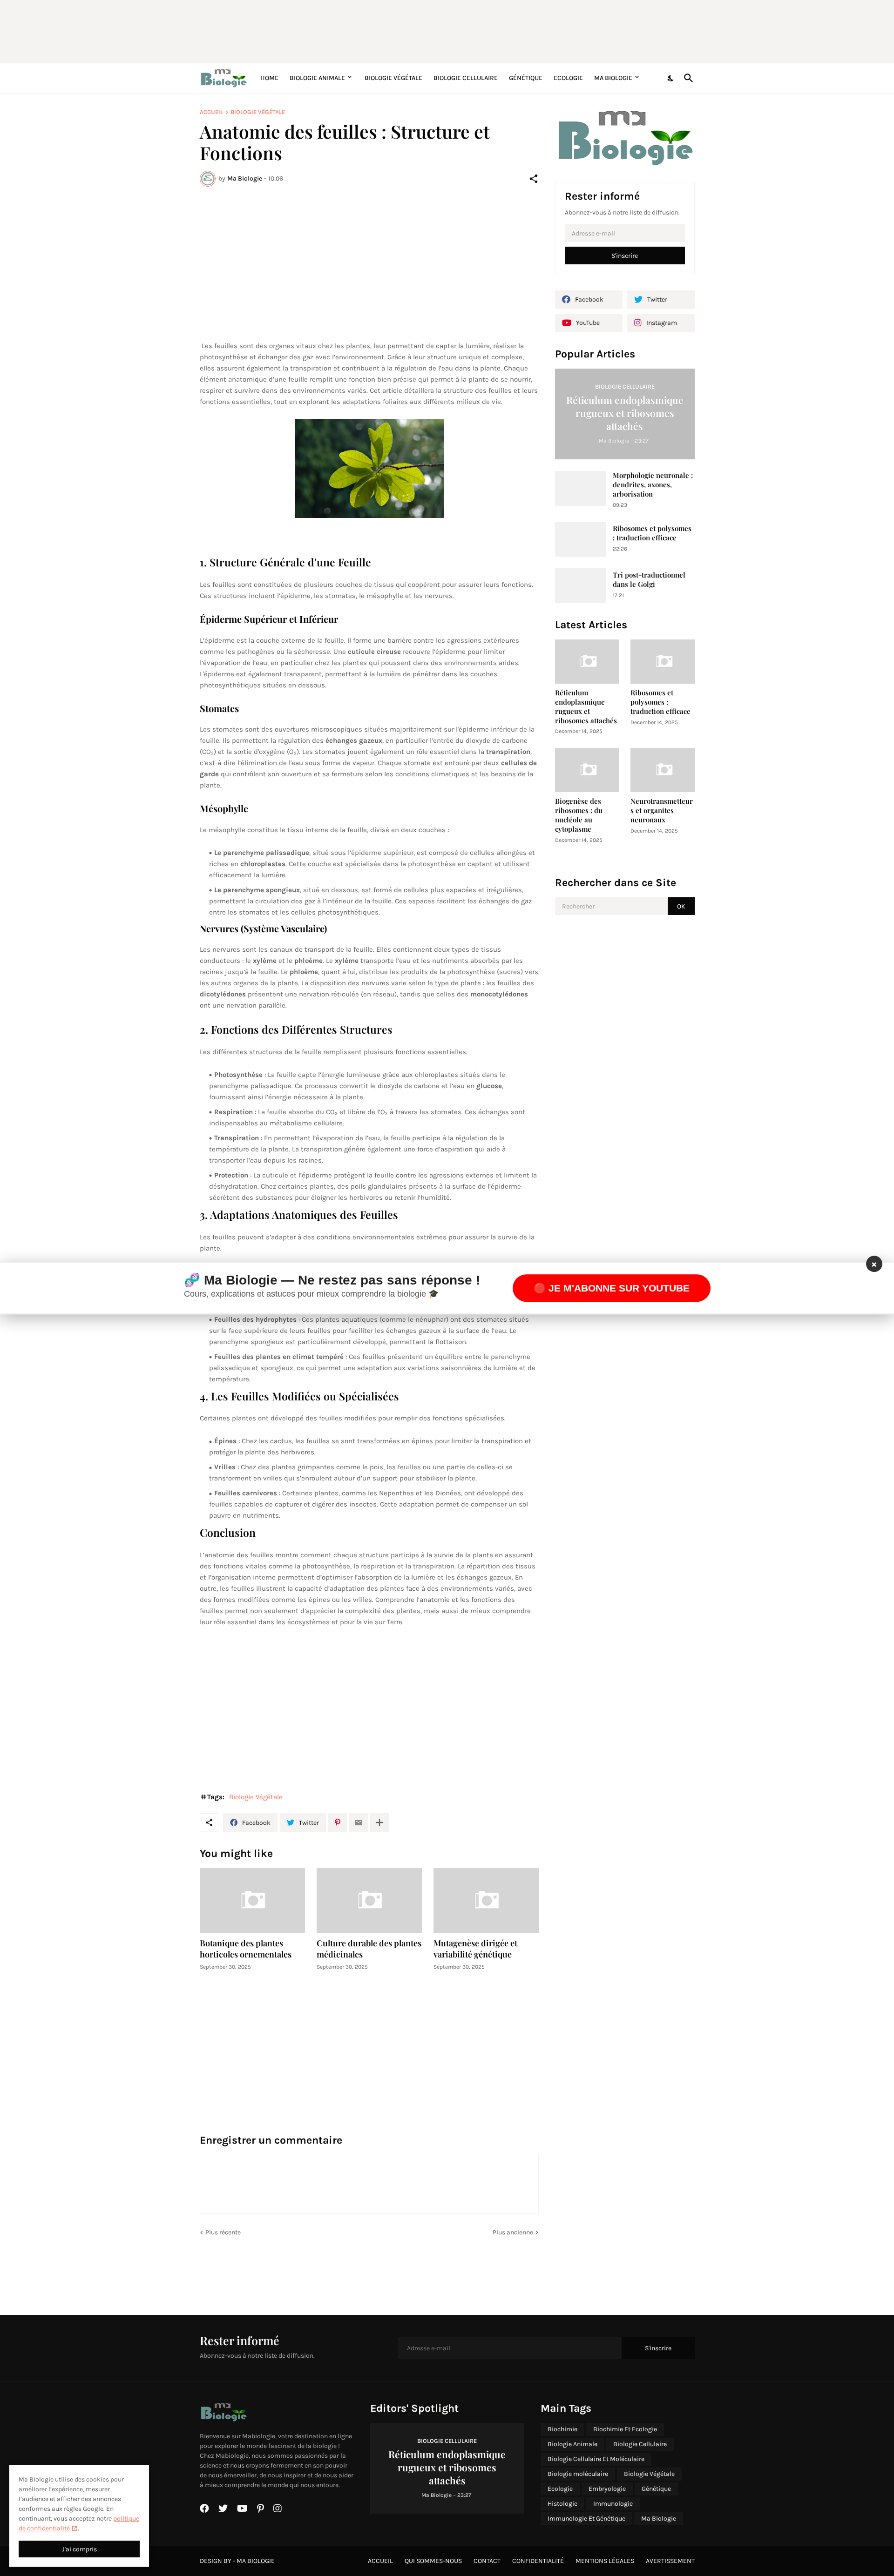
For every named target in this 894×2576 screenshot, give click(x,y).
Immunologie (613, 2504)
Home (269, 78)
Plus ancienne (513, 2232)
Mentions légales (605, 2561)
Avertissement (670, 2561)
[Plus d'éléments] (379, 1823)
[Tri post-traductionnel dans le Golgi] (581, 586)
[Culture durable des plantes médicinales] (369, 1901)
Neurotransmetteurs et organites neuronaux (662, 810)
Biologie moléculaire (578, 2474)
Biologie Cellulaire (466, 78)
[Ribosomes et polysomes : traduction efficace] (581, 539)
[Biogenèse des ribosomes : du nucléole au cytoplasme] (587, 770)
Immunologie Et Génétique (586, 2519)
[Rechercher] (687, 78)
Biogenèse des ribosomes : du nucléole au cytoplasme (579, 815)
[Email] (359, 1823)
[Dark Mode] (671, 78)
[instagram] (278, 2509)
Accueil (211, 112)
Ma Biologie (613, 78)
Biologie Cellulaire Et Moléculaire (596, 2459)
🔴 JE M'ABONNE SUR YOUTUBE (612, 1288)
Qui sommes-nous (433, 2561)
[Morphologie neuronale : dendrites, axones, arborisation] (581, 488)
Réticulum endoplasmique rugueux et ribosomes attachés (586, 707)
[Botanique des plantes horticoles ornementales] (252, 1901)
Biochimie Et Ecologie (625, 2429)
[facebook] (204, 2509)
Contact (487, 2561)
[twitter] (223, 2509)
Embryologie (607, 2489)
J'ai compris (79, 2549)
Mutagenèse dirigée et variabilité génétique (475, 1949)
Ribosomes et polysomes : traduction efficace (652, 533)
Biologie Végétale (393, 78)
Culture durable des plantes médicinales (369, 1949)
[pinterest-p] (261, 2509)
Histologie (562, 2504)
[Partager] (534, 179)
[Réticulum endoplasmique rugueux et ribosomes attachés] (587, 662)
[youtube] (242, 2509)
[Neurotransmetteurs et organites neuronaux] (663, 770)
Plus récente (223, 2232)
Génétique (526, 78)
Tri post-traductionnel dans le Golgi (649, 580)
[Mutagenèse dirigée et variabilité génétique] (486, 1901)
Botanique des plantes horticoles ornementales (246, 1949)
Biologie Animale (317, 78)
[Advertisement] (426, 30)
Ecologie (568, 78)
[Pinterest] (338, 1823)
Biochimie (562, 2429)
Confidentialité (538, 2561)
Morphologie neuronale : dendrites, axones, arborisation (653, 485)
